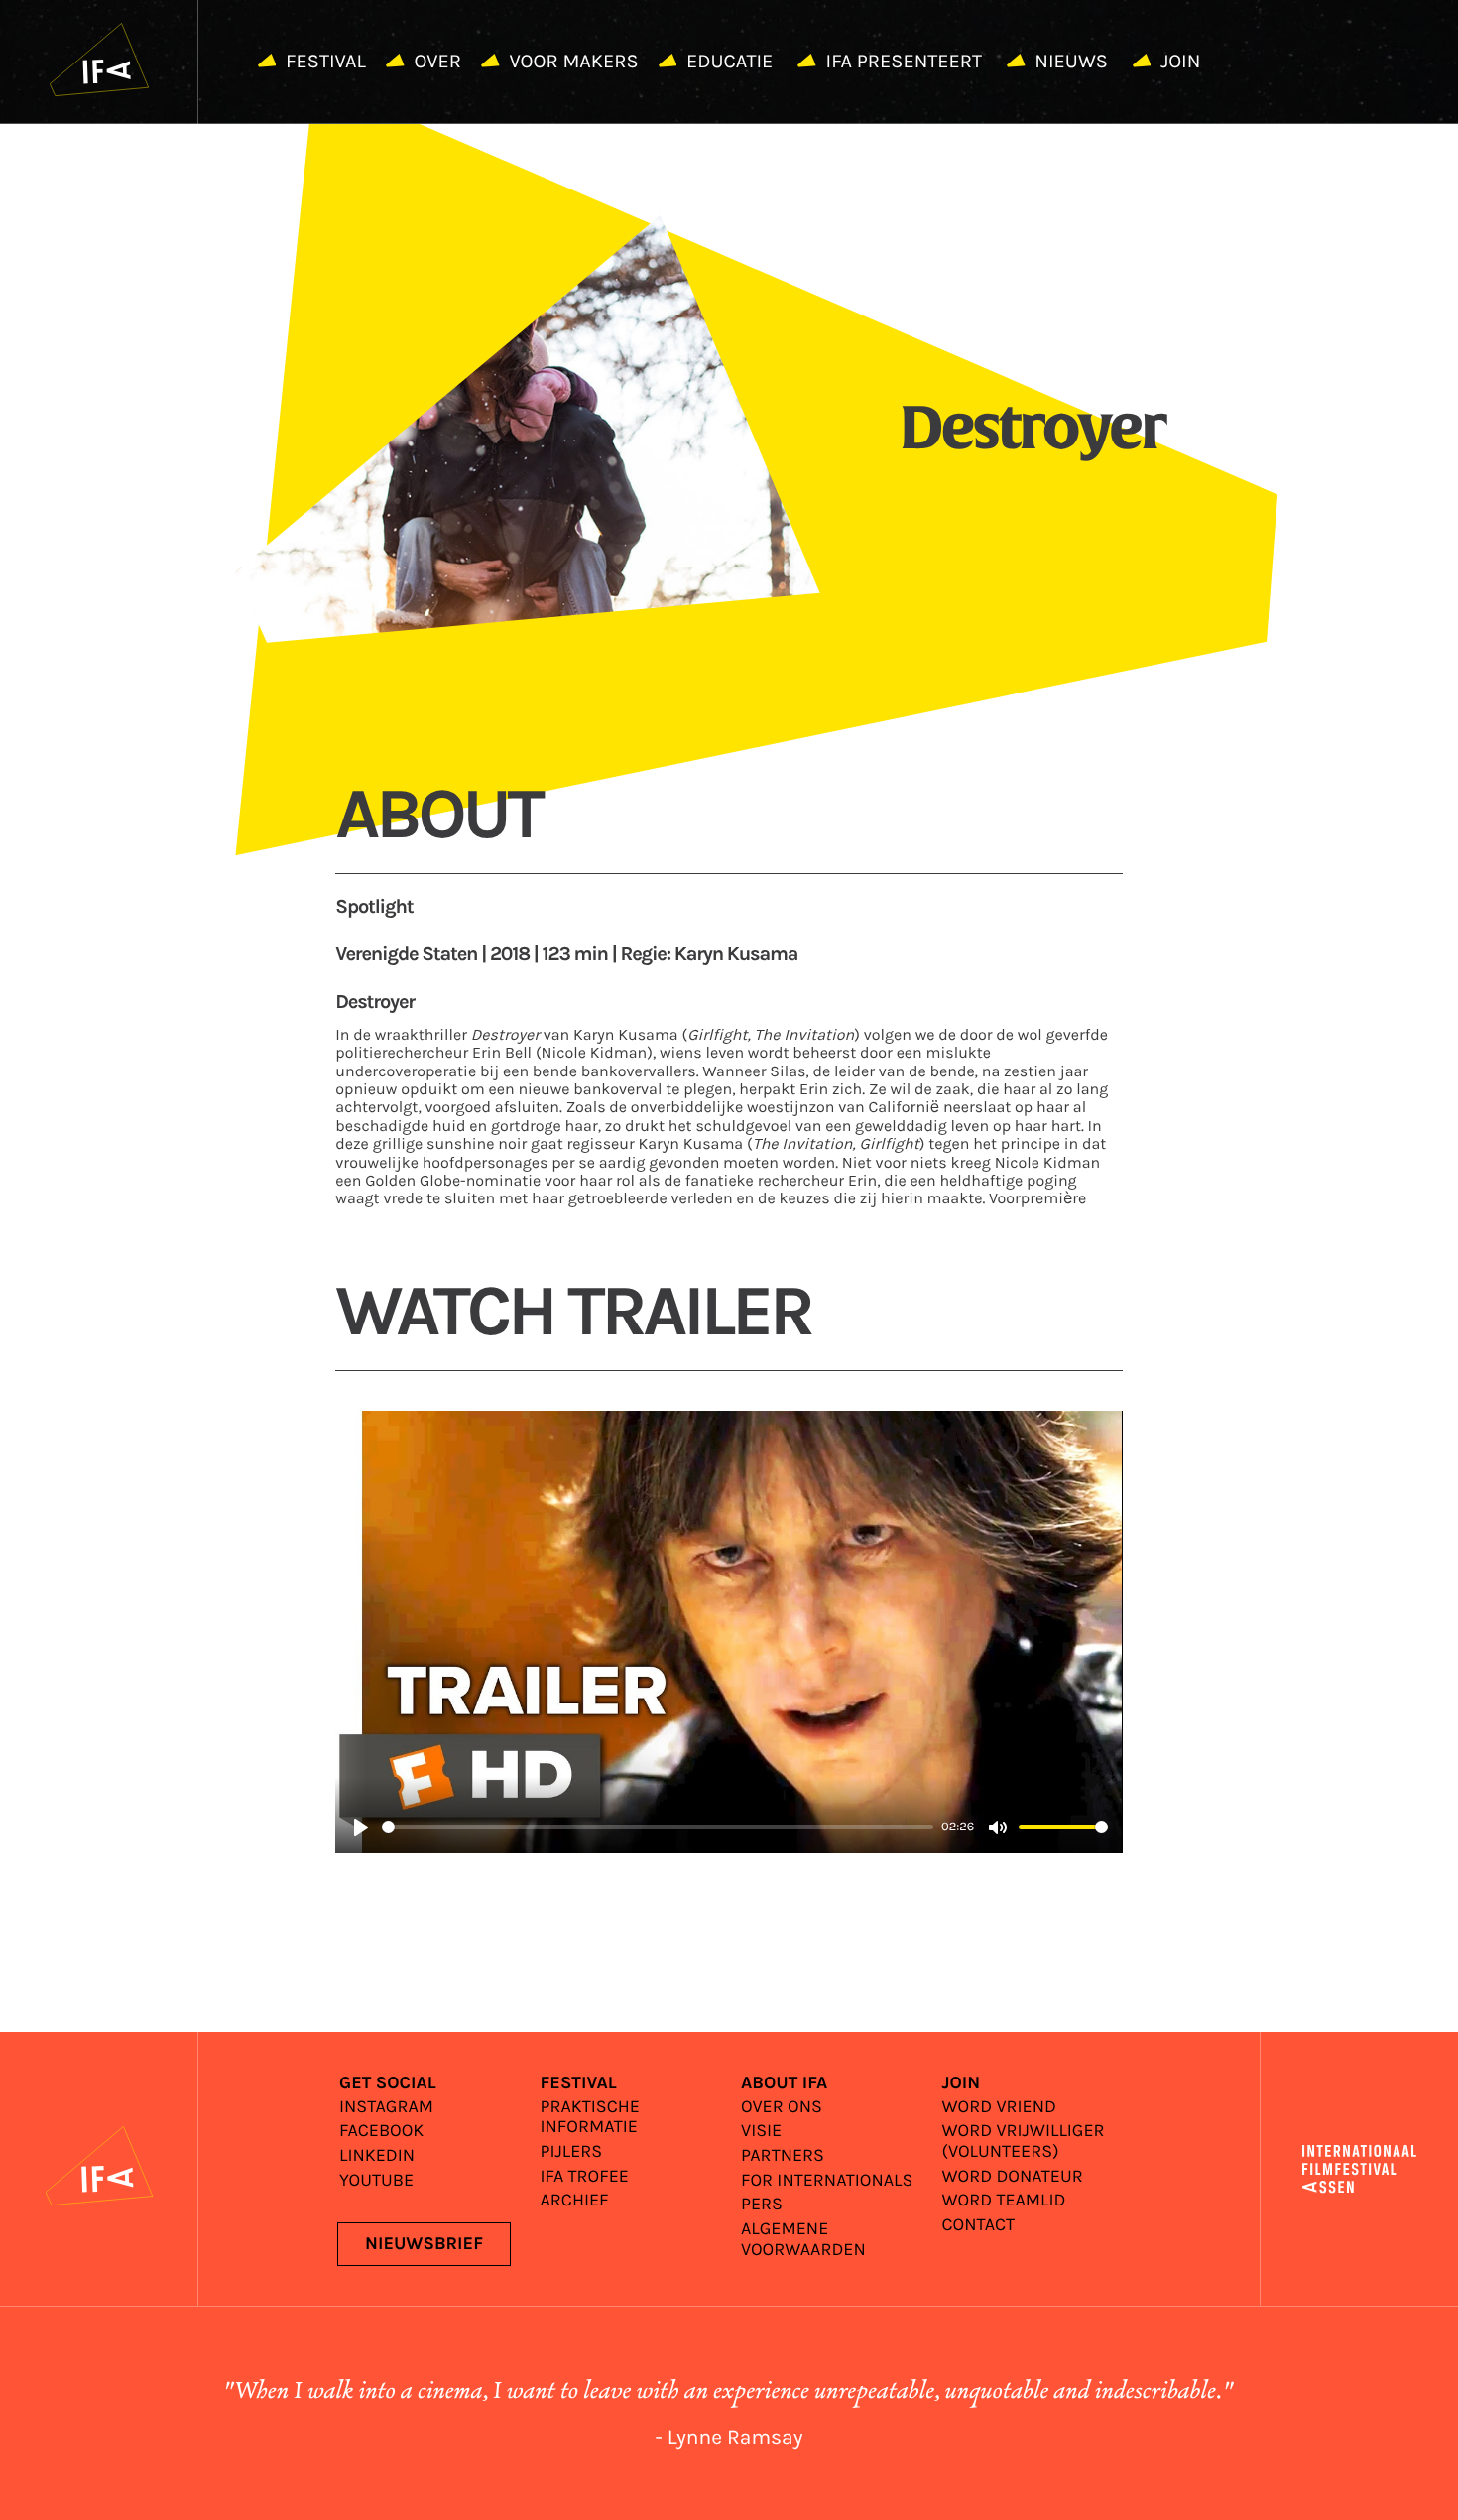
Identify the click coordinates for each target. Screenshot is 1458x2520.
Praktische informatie (590, 2118)
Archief (575, 2201)
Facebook (381, 2132)
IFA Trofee (585, 2177)
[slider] (658, 1827)
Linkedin (377, 2156)
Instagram (386, 2108)
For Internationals (827, 2181)
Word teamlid (1004, 2201)
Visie (761, 2132)
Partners (783, 2156)
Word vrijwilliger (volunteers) (1024, 2142)
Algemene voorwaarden (803, 2240)
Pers (762, 2205)
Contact (979, 2226)
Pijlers (572, 2152)
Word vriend (999, 2108)
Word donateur (1013, 2177)
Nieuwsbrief (424, 2244)
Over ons (782, 2108)
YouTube (376, 2181)
